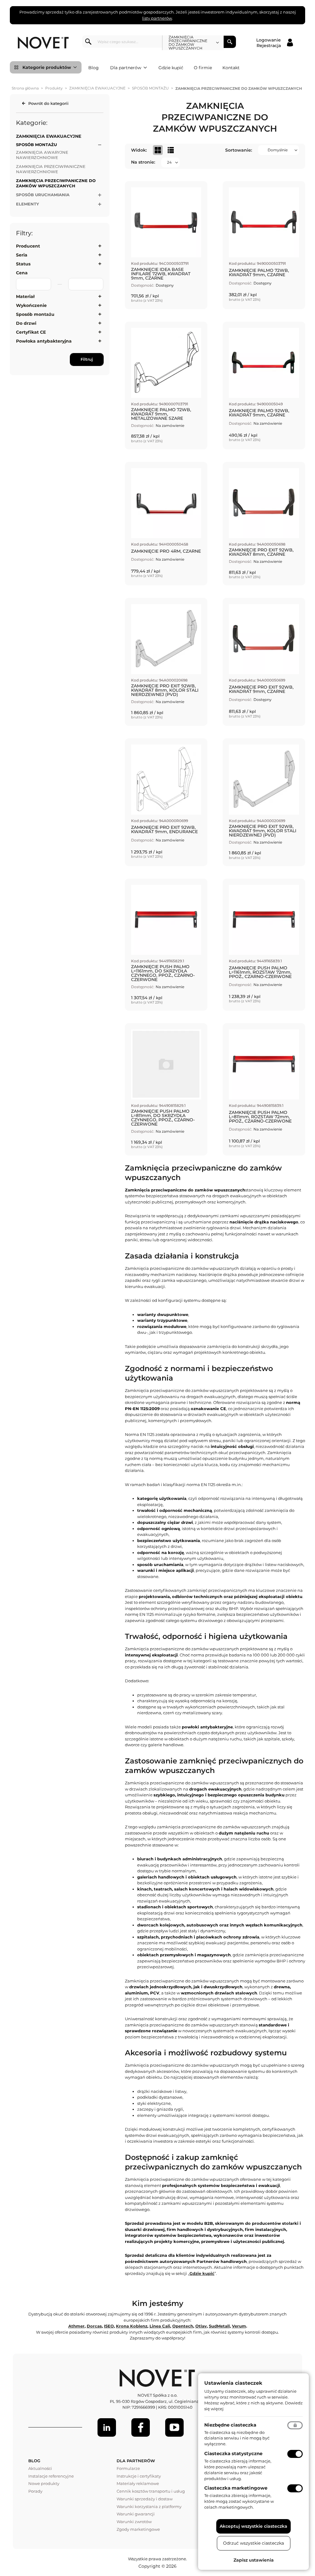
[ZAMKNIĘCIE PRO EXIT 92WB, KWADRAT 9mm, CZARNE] (264, 662)
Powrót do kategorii (48, 103)
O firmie (203, 68)
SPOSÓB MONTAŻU (150, 88)
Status (23, 264)
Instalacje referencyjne (51, 2476)
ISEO (109, 2326)
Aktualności (40, 2468)
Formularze (128, 2468)
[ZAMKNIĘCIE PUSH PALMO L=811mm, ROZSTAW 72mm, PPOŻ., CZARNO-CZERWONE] (264, 1089)
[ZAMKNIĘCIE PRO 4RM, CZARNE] (166, 524)
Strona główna (25, 88)
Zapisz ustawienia (254, 2560)
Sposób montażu (35, 314)
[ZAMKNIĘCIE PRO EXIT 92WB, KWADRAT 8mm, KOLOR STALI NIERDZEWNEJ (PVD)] (166, 662)
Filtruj (87, 359)
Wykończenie (31, 305)
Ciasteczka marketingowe (236, 2488)
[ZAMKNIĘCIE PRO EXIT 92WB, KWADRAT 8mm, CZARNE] (264, 524)
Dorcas (94, 2326)
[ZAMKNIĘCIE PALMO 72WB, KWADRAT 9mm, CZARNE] (264, 245)
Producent (28, 246)
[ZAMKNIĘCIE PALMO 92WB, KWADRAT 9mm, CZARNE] (264, 386)
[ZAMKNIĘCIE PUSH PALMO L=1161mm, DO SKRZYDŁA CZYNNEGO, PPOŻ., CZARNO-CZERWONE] (166, 945)
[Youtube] (174, 2427)
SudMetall (219, 2326)
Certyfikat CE (31, 332)
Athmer (76, 2326)
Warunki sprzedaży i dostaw (145, 2499)
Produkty (54, 88)
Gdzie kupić (171, 68)
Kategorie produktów (47, 67)
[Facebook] (141, 2427)
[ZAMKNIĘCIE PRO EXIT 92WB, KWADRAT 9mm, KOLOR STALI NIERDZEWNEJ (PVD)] (264, 802)
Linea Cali (160, 2326)
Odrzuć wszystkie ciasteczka (253, 2543)
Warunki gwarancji (136, 2514)
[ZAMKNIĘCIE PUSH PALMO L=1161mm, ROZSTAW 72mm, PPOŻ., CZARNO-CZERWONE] (264, 945)
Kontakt (231, 68)
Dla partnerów (126, 68)
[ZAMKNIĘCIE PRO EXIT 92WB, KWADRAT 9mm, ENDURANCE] (166, 802)
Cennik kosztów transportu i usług (151, 2491)
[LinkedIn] (107, 2427)
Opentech (183, 2326)
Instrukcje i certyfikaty (139, 2476)
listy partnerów (157, 18)
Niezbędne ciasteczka (230, 2425)
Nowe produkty (44, 2483)
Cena (22, 273)
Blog (94, 68)
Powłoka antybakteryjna (44, 341)
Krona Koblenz (132, 2326)
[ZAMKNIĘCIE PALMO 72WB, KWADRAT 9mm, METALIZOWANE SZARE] (166, 386)
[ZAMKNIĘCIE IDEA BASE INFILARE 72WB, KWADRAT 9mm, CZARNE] (166, 245)
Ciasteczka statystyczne (233, 2453)
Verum (239, 2326)
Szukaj (230, 42)
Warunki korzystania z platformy (149, 2506)
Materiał (25, 296)
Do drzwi (26, 323)
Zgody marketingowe (138, 2529)
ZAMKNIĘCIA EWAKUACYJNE (97, 88)
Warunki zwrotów (134, 2522)
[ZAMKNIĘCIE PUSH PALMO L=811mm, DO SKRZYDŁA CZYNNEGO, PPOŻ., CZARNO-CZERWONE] (166, 1089)
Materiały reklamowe (138, 2483)
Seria (22, 255)
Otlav (201, 2326)
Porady (35, 2491)
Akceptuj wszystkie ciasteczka (253, 2526)
